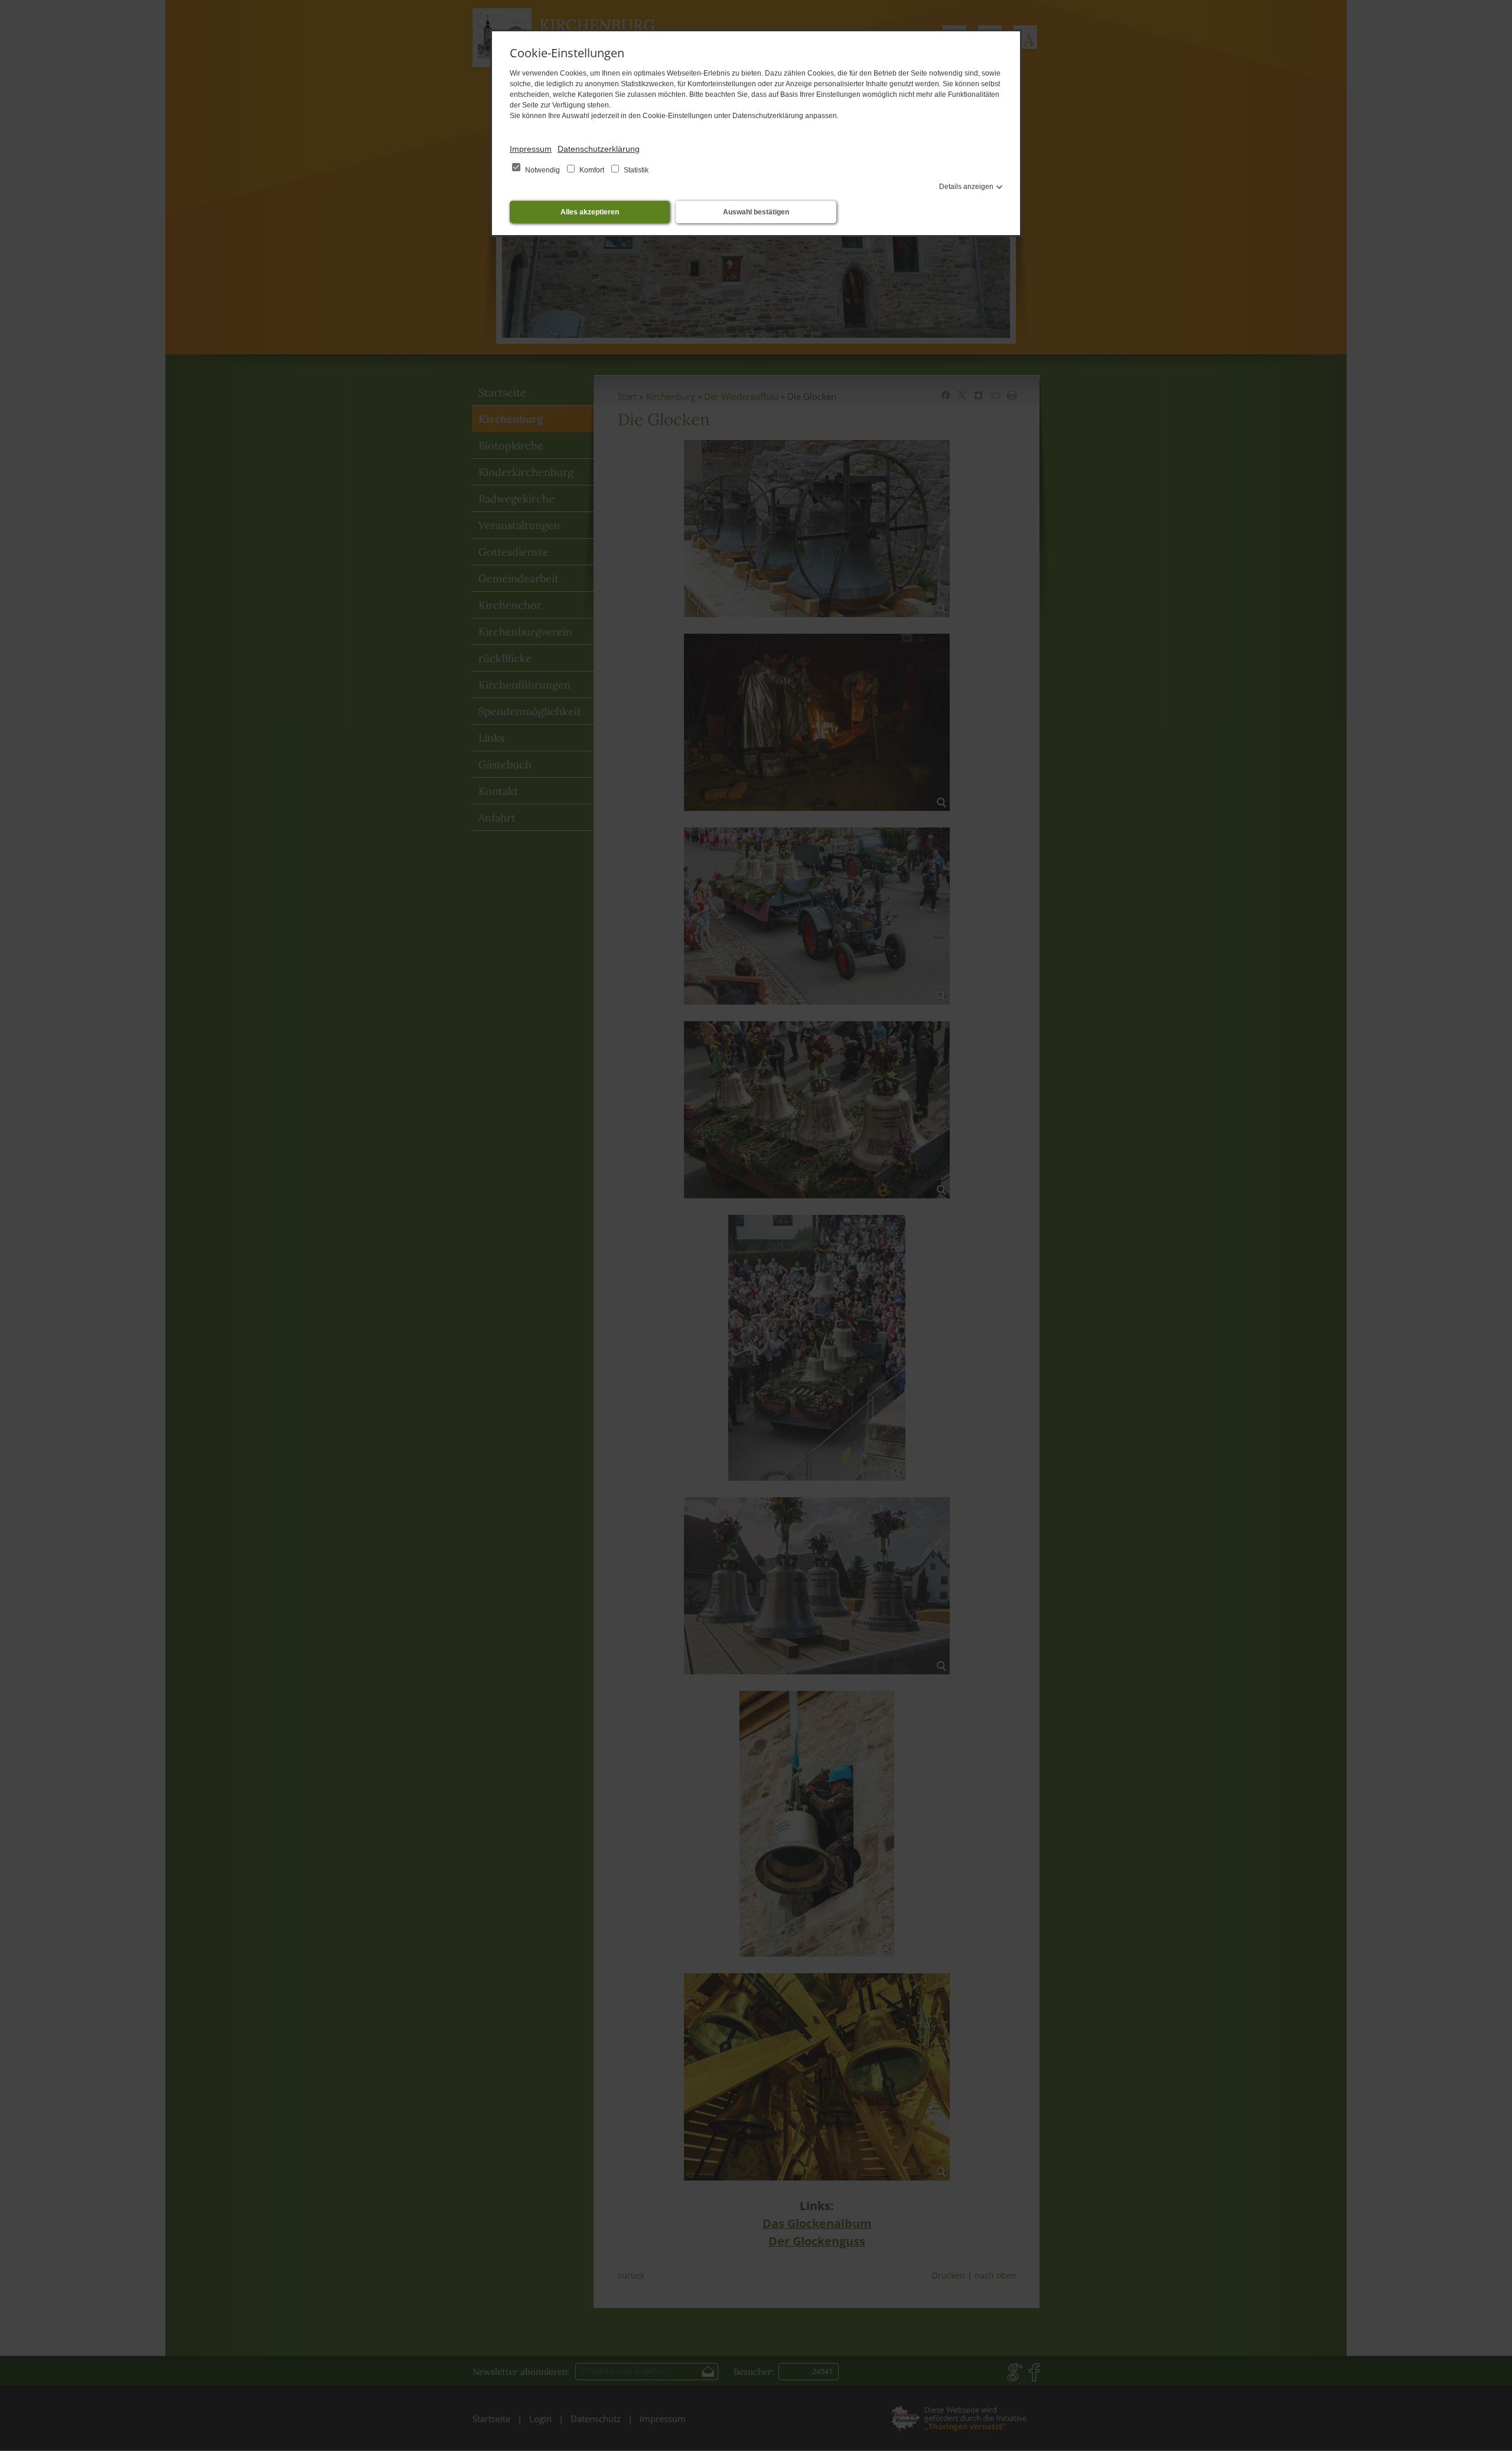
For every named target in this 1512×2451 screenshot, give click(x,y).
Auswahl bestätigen (756, 212)
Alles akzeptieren (590, 212)
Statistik (635, 170)
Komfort (592, 170)
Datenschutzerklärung (599, 149)
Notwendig (542, 170)
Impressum (531, 149)
